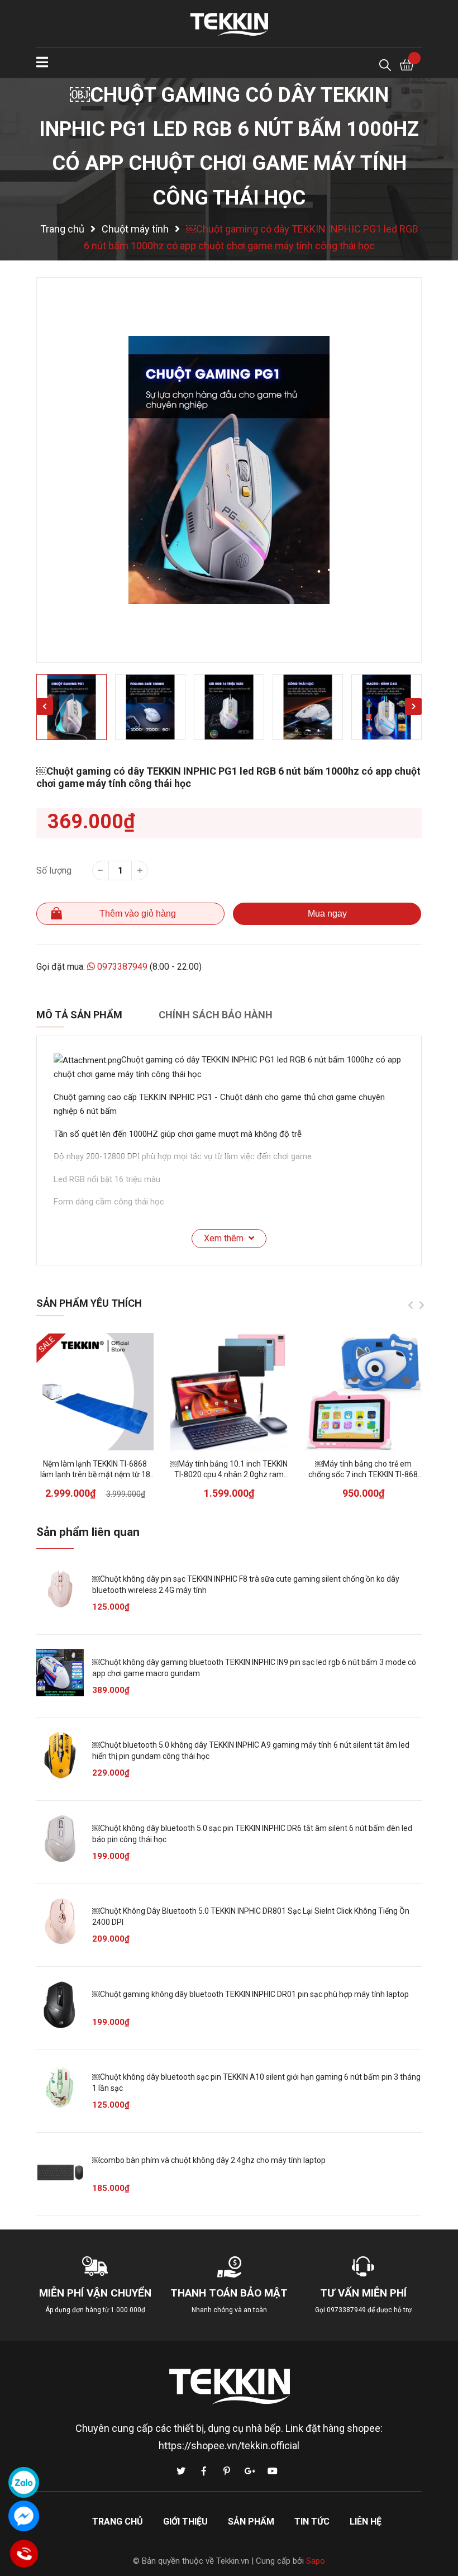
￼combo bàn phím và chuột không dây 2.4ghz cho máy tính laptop (209, 2160)
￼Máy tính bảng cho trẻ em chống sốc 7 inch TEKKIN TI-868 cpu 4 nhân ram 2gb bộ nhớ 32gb (363, 1475)
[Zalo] (24, 2482)
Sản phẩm (251, 2522)
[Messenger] (24, 2516)
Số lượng (54, 870)
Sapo (316, 2561)
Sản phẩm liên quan (88, 1532)
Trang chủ (118, 2522)
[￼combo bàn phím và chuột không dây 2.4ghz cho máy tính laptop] (60, 2171)
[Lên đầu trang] (438, 2523)
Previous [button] (45, 706)
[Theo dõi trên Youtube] (273, 2471)
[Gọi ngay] (24, 2554)
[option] (229, 470)
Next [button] (413, 706)
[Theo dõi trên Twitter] (181, 2471)
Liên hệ (366, 2522)
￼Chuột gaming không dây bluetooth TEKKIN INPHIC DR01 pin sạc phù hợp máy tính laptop (251, 1994)
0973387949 (122, 967)
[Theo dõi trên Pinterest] (227, 2471)
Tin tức (312, 2522)
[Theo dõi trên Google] (250, 2471)
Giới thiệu (185, 2522)
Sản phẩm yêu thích (89, 1303)
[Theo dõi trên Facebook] (204, 2471)
